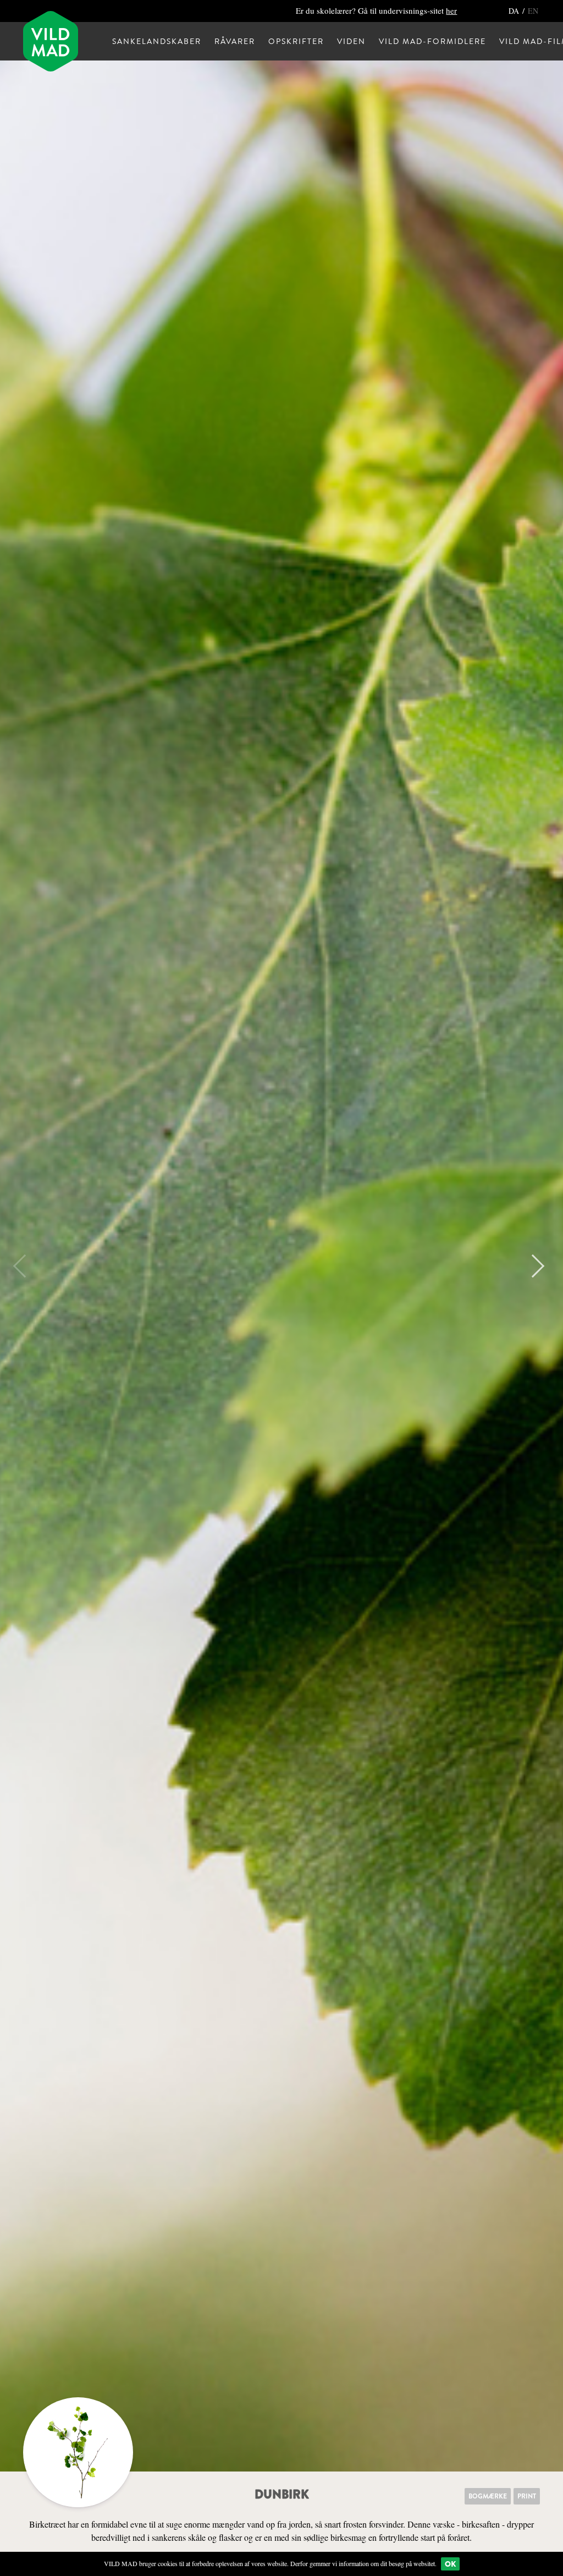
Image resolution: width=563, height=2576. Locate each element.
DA (515, 11)
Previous (25, 1266)
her (451, 10)
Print (527, 2496)
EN (533, 11)
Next (533, 1266)
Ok (450, 2564)
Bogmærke (488, 2496)
